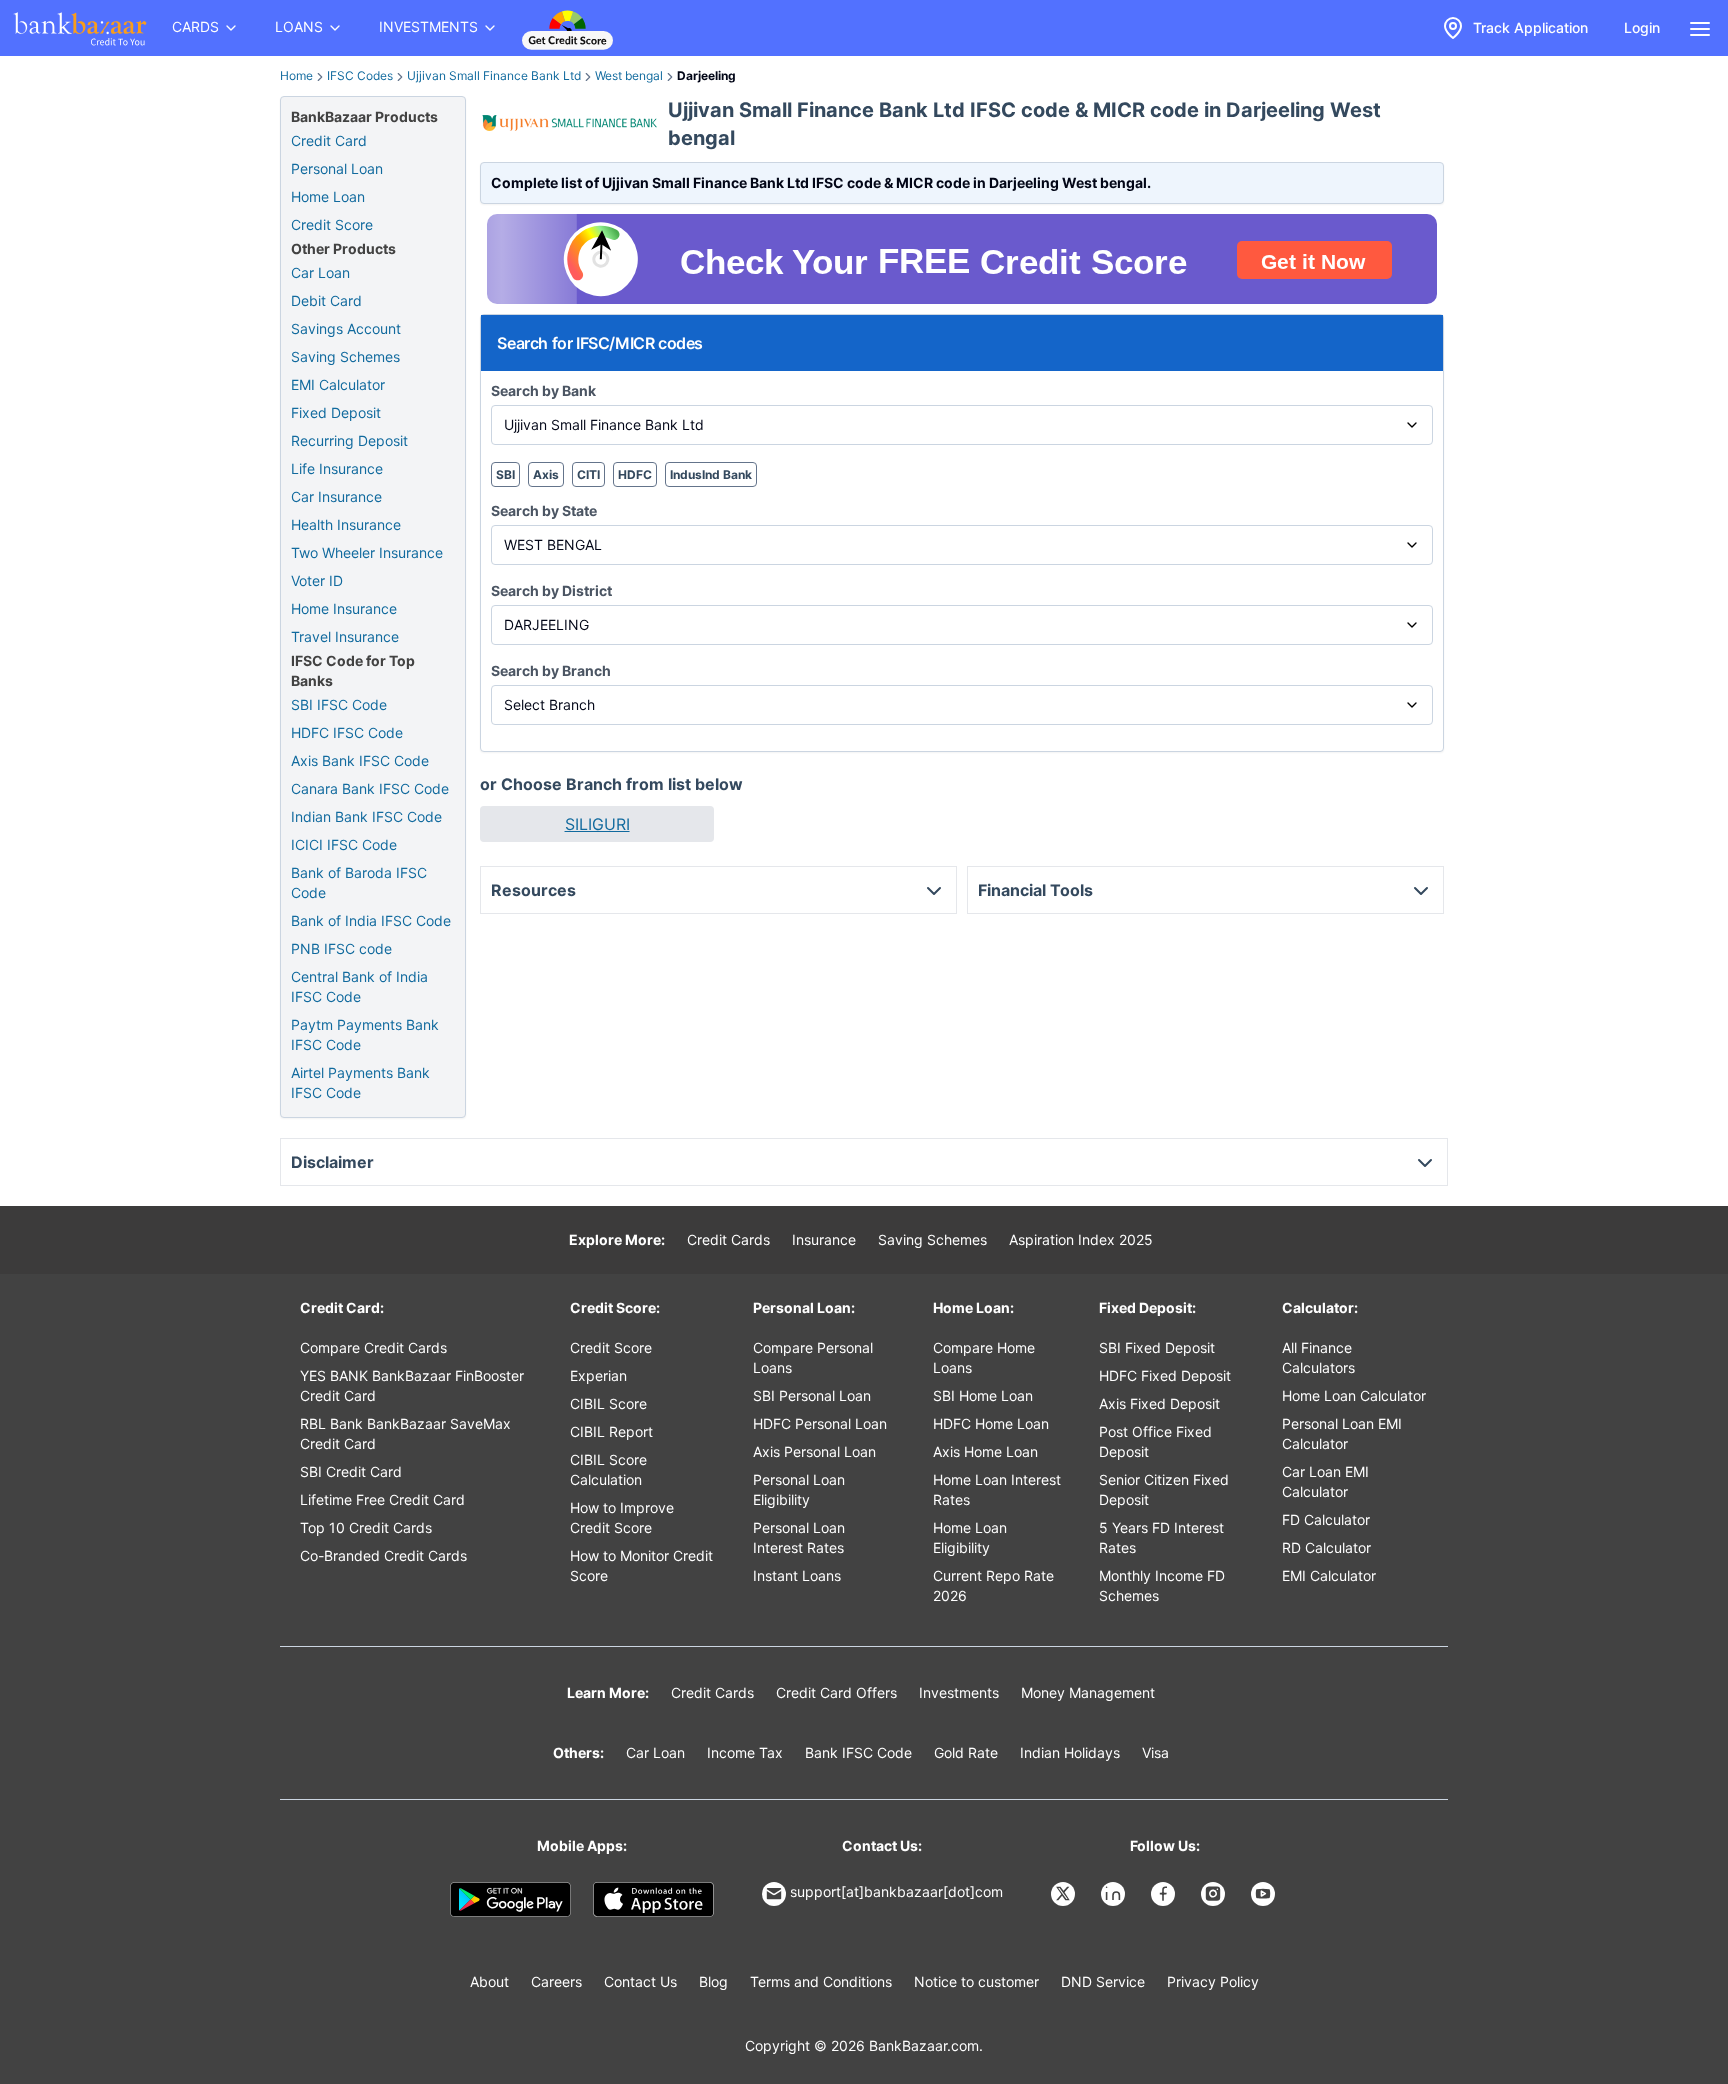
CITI (588, 474)
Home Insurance (344, 608)
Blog (713, 1981)
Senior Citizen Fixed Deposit (1164, 1489)
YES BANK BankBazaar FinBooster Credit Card (412, 1385)
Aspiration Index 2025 (1081, 1239)
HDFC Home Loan (991, 1423)
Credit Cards (728, 1239)
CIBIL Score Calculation (608, 1469)
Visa (1155, 1752)
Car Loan (320, 272)
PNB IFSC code (341, 948)
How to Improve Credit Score (622, 1517)
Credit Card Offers (836, 1692)
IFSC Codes (360, 75)
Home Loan (328, 196)
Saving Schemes (345, 356)
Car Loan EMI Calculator (1325, 1481)
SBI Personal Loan (812, 1395)
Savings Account (346, 328)
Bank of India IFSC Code (371, 920)
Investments (959, 1692)
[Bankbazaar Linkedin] (1115, 1894)
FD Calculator (1326, 1519)
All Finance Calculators (1318, 1357)
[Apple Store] (653, 1900)
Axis (546, 474)
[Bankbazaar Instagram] (1215, 1894)
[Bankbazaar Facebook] (1165, 1894)
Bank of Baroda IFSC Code (359, 882)
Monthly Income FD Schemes (1162, 1585)
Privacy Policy (1213, 1981)
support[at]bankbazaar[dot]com (896, 1891)
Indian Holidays (1070, 1752)
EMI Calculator (338, 384)
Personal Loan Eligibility (799, 1489)
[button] (596, 824)
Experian (598, 1375)
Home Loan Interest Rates (997, 1489)
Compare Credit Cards (373, 1347)
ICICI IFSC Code (344, 844)
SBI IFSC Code (339, 704)
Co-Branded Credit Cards (383, 1555)
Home (296, 75)
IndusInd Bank (711, 474)
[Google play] (510, 1900)
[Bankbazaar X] (1065, 1894)
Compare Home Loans (984, 1357)
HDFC (635, 474)
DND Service (1103, 1981)
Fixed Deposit (336, 412)
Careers (556, 1981)
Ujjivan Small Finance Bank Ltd (494, 75)
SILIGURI (597, 824)
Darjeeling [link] (706, 75)
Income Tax (745, 1752)
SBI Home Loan (983, 1395)
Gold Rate (966, 1752)
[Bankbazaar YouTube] (1265, 1894)
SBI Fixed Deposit (1157, 1347)
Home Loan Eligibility (970, 1537)
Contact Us (640, 1981)
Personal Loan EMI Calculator (1342, 1433)
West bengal (629, 75)
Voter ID (317, 580)
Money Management (1088, 1692)
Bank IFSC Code (858, 1752)
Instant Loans (797, 1575)
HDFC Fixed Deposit (1165, 1375)
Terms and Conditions (821, 1981)
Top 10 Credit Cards (366, 1527)
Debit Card (326, 300)
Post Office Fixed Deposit (1155, 1441)
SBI (505, 474)
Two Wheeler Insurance (367, 552)
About (489, 1981)
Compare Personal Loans (813, 1357)
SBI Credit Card (351, 1471)
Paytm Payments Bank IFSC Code (365, 1034)
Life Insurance (337, 468)
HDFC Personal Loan (820, 1423)
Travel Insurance (345, 636)
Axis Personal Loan (814, 1451)
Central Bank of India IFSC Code (359, 986)
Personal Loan (337, 168)
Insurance (824, 1239)
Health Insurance (346, 524)
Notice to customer (976, 1981)
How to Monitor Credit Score (641, 1565)
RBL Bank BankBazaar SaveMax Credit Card (405, 1433)
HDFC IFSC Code (347, 732)
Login (1642, 27)
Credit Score (332, 224)
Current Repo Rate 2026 (993, 1585)
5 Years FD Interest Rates (1161, 1537)
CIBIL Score (608, 1403)
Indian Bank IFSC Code (366, 816)
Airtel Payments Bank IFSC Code (360, 1082)
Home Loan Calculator (1354, 1395)
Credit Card (329, 140)
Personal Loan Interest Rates (799, 1537)
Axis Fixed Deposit (1159, 1403)
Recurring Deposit (349, 440)
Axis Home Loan (985, 1451)
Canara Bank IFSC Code (370, 788)
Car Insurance (336, 496)
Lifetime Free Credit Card (382, 1499)
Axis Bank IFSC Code (360, 760)
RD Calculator (1326, 1547)
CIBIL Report (611, 1431)
